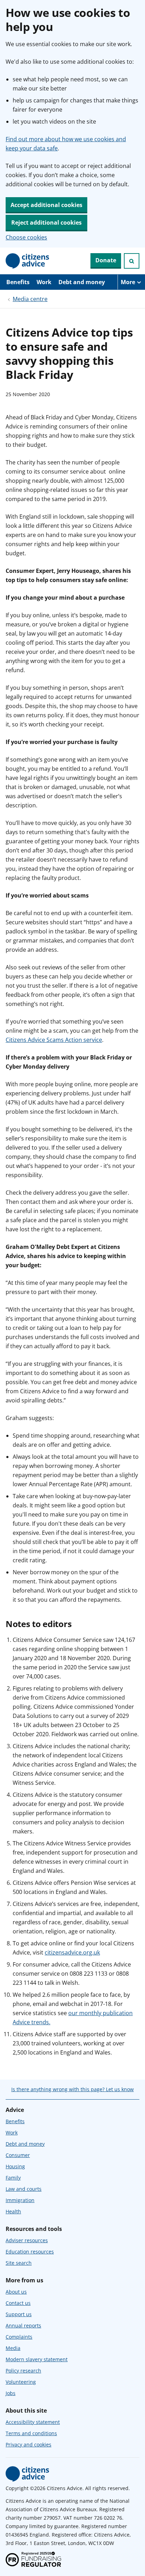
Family (13, 2178)
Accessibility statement (33, 2422)
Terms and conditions (31, 2433)
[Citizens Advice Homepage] (27, 261)
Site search (19, 2263)
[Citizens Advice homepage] (27, 2474)
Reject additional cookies (46, 223)
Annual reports (23, 2325)
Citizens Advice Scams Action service (54, 1040)
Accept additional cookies (46, 205)
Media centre (30, 299)
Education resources (30, 2252)
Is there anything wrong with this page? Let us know (72, 2089)
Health (13, 2211)
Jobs (11, 2393)
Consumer (18, 2155)
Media (13, 2348)
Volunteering (21, 2382)
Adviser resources (27, 2240)
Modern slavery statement (37, 2359)
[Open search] (132, 261)
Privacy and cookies (29, 2444)
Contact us (18, 2303)
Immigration (20, 2200)
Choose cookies (26, 237)
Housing (15, 2166)
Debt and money (82, 282)
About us (16, 2292)
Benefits (18, 282)
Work (44, 282)
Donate (106, 260)
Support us (19, 2314)
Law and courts (24, 2189)
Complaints (19, 2337)
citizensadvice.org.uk (72, 1952)
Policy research (23, 2371)
